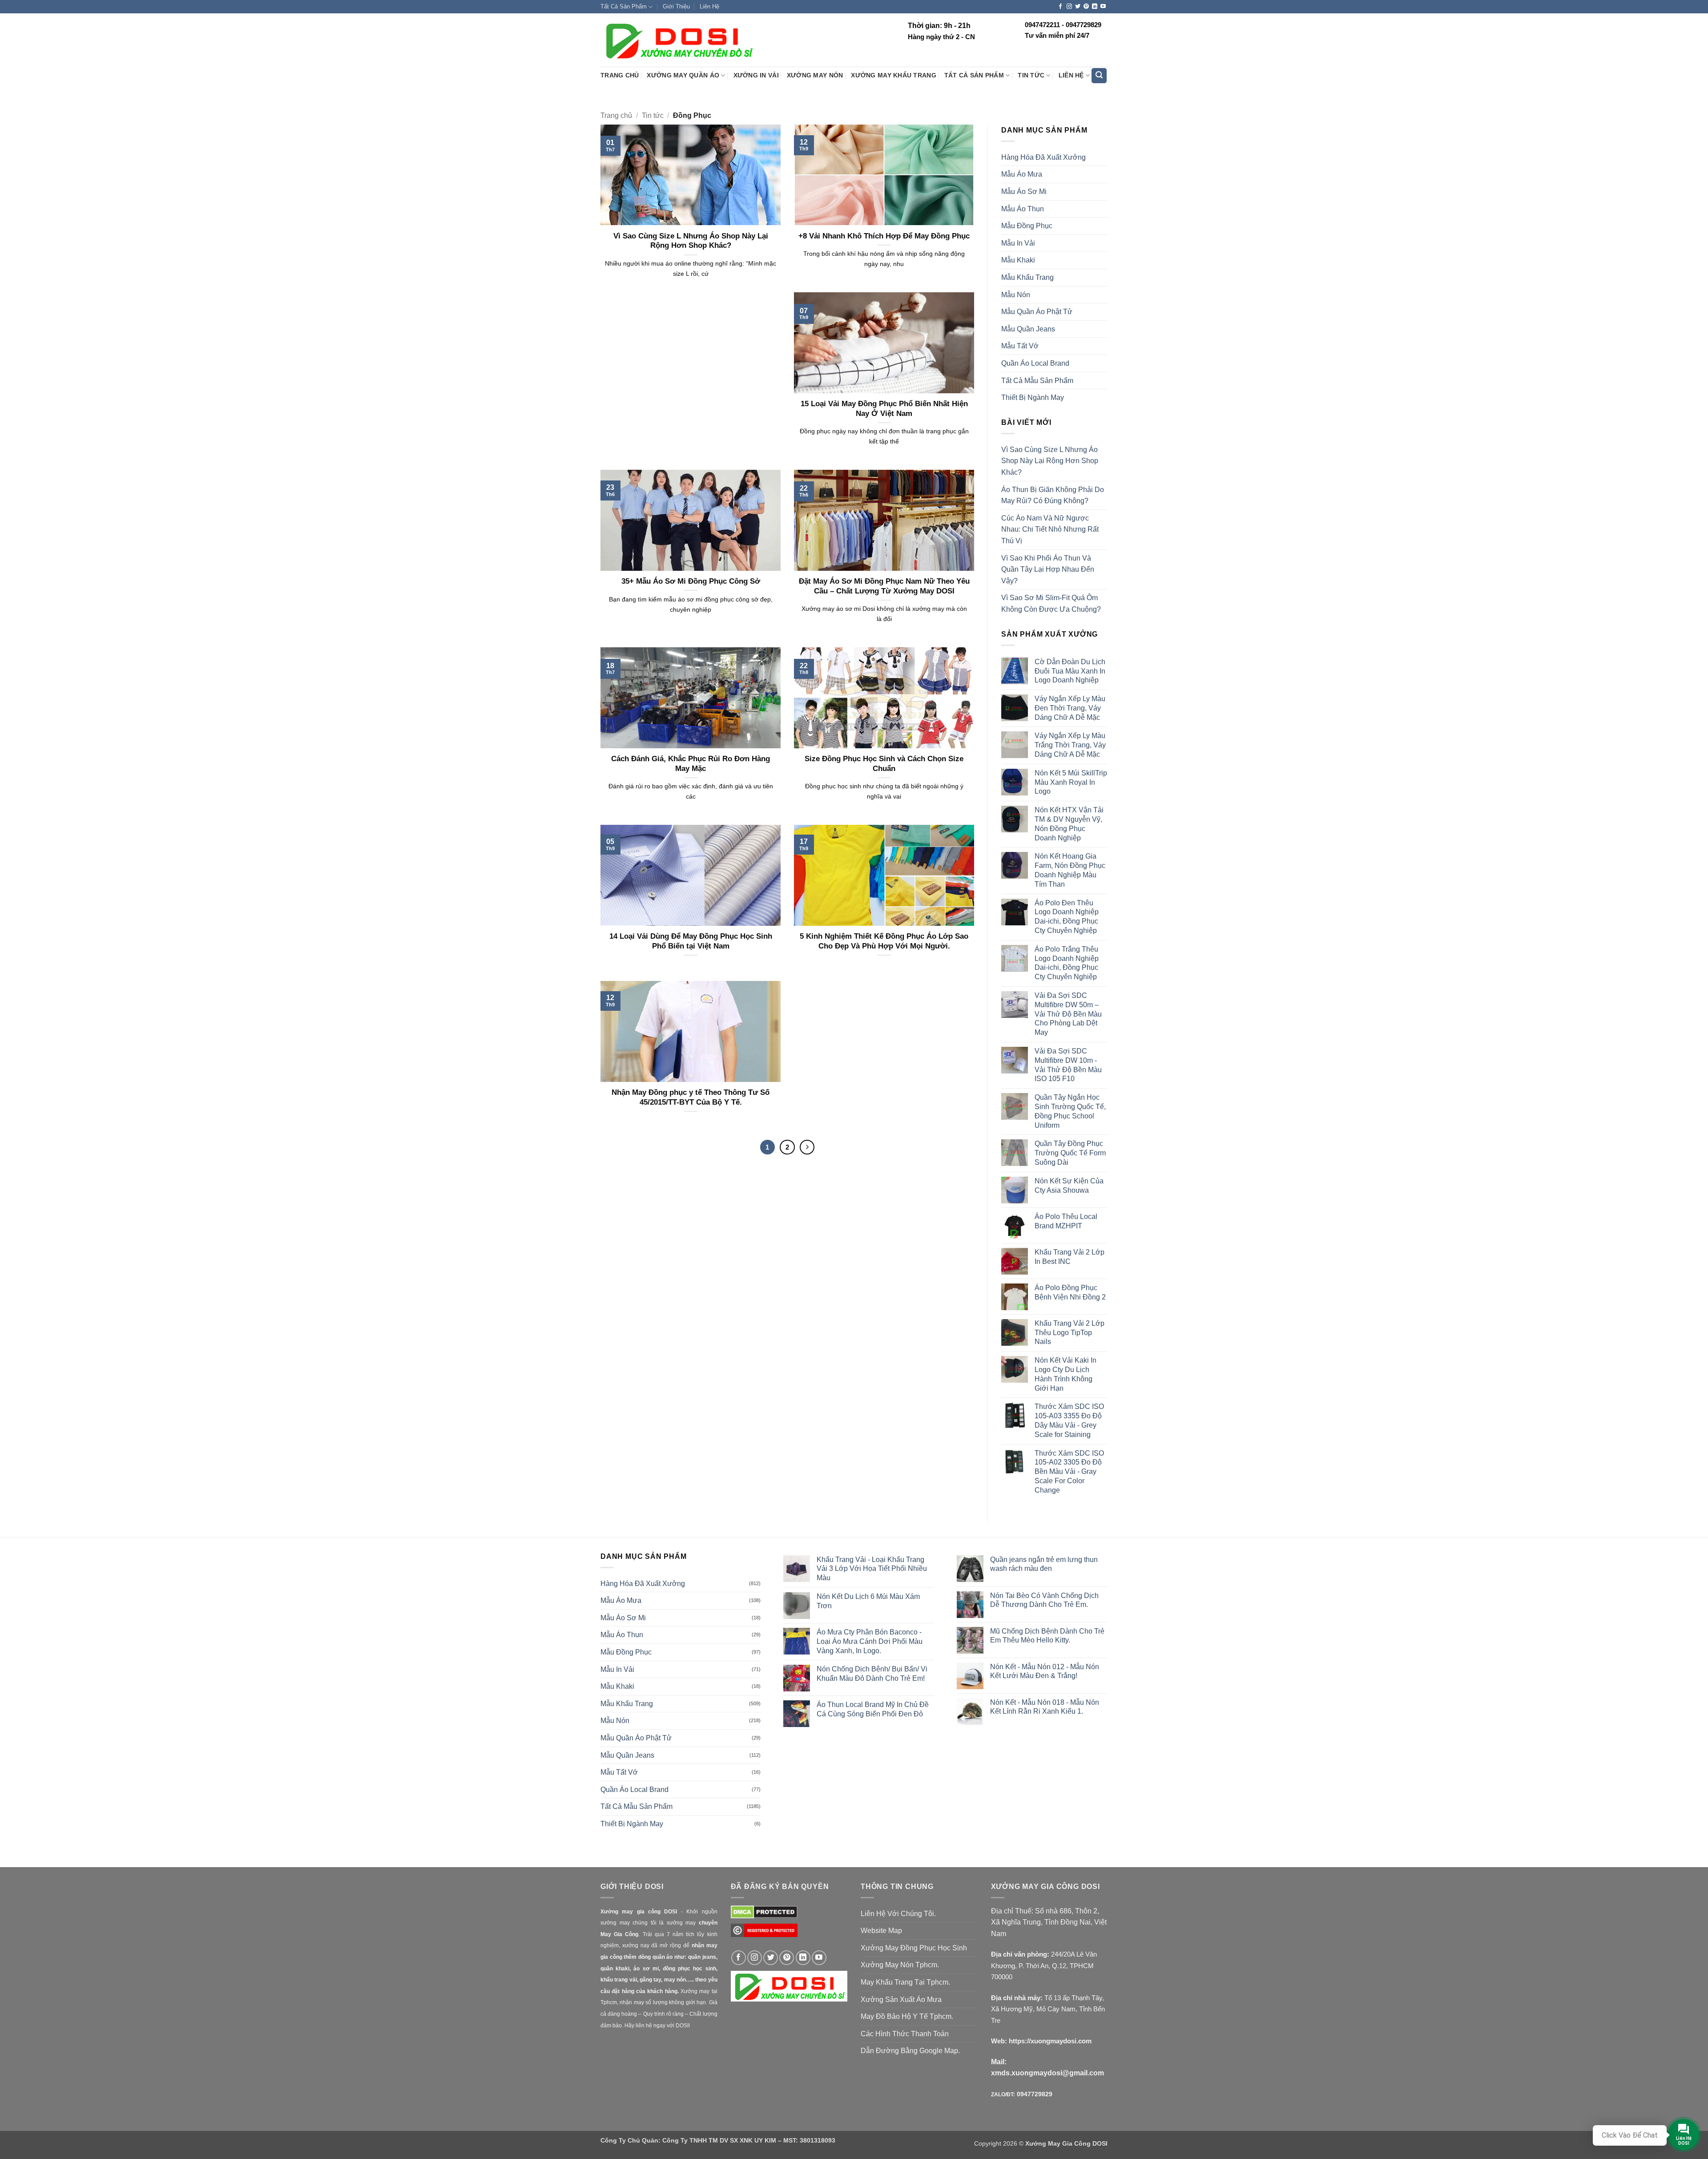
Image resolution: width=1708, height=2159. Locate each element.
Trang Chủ (620, 75)
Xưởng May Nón (815, 75)
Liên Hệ (709, 6)
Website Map (881, 1931)
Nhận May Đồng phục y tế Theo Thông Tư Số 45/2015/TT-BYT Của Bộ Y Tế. (691, 1097)
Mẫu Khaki (1018, 260)
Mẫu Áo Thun (1023, 209)
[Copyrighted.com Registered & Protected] (764, 1934)
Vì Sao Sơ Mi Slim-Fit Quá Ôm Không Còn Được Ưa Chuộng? (1051, 603)
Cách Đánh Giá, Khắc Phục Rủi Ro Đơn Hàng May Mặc (691, 764)
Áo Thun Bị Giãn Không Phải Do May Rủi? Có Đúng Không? (1053, 495)
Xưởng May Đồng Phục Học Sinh (914, 1948)
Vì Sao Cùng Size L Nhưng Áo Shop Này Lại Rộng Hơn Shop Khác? (691, 241)
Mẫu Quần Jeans (1028, 329)
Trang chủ (616, 115)
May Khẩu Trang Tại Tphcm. (905, 1982)
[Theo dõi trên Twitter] (1078, 7)
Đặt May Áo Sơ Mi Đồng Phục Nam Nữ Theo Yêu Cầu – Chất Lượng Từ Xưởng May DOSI (884, 586)
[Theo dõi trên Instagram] (1069, 7)
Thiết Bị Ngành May (1033, 397)
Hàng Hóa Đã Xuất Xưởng (1043, 157)
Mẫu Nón (1016, 295)
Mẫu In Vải (1018, 243)
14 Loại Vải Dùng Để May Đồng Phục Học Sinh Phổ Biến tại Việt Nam (691, 941)
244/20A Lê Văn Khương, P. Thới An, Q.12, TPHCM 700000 (1044, 1965)
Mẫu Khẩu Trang (1027, 277)
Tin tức (1031, 75)
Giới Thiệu (676, 6)
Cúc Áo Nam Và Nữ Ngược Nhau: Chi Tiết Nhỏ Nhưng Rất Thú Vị (1050, 529)
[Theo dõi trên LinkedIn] (1095, 7)
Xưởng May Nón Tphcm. (900, 1965)
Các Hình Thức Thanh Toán (905, 2034)
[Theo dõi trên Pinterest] (1086, 7)
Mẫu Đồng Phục (1027, 226)
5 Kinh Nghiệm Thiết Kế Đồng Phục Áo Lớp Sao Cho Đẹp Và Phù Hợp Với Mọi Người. (884, 941)
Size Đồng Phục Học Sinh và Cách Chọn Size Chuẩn (884, 764)
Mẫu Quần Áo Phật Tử (1037, 312)
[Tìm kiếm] (1099, 76)
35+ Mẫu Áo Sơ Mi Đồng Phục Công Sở (691, 581)
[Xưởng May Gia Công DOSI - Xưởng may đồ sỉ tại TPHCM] (678, 40)
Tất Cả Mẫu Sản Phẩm (1037, 381)
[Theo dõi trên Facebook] (1060, 7)
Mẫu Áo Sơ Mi (1024, 192)
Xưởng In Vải (756, 75)
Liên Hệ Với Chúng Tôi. (898, 1914)
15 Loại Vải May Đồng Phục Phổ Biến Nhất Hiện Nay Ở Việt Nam (884, 409)
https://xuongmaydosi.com (1050, 2041)
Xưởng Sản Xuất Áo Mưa (901, 2000)
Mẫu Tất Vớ (1020, 346)
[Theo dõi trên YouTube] (1103, 7)
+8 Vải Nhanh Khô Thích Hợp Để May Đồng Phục (884, 236)
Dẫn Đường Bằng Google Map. (910, 2051)
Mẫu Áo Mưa (1022, 174)
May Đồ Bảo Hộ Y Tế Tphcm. (907, 2016)
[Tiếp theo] (807, 1147)
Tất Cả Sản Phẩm (624, 6)
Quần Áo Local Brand (1035, 363)
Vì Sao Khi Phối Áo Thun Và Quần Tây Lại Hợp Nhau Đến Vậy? (1048, 569)
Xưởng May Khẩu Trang (893, 75)
